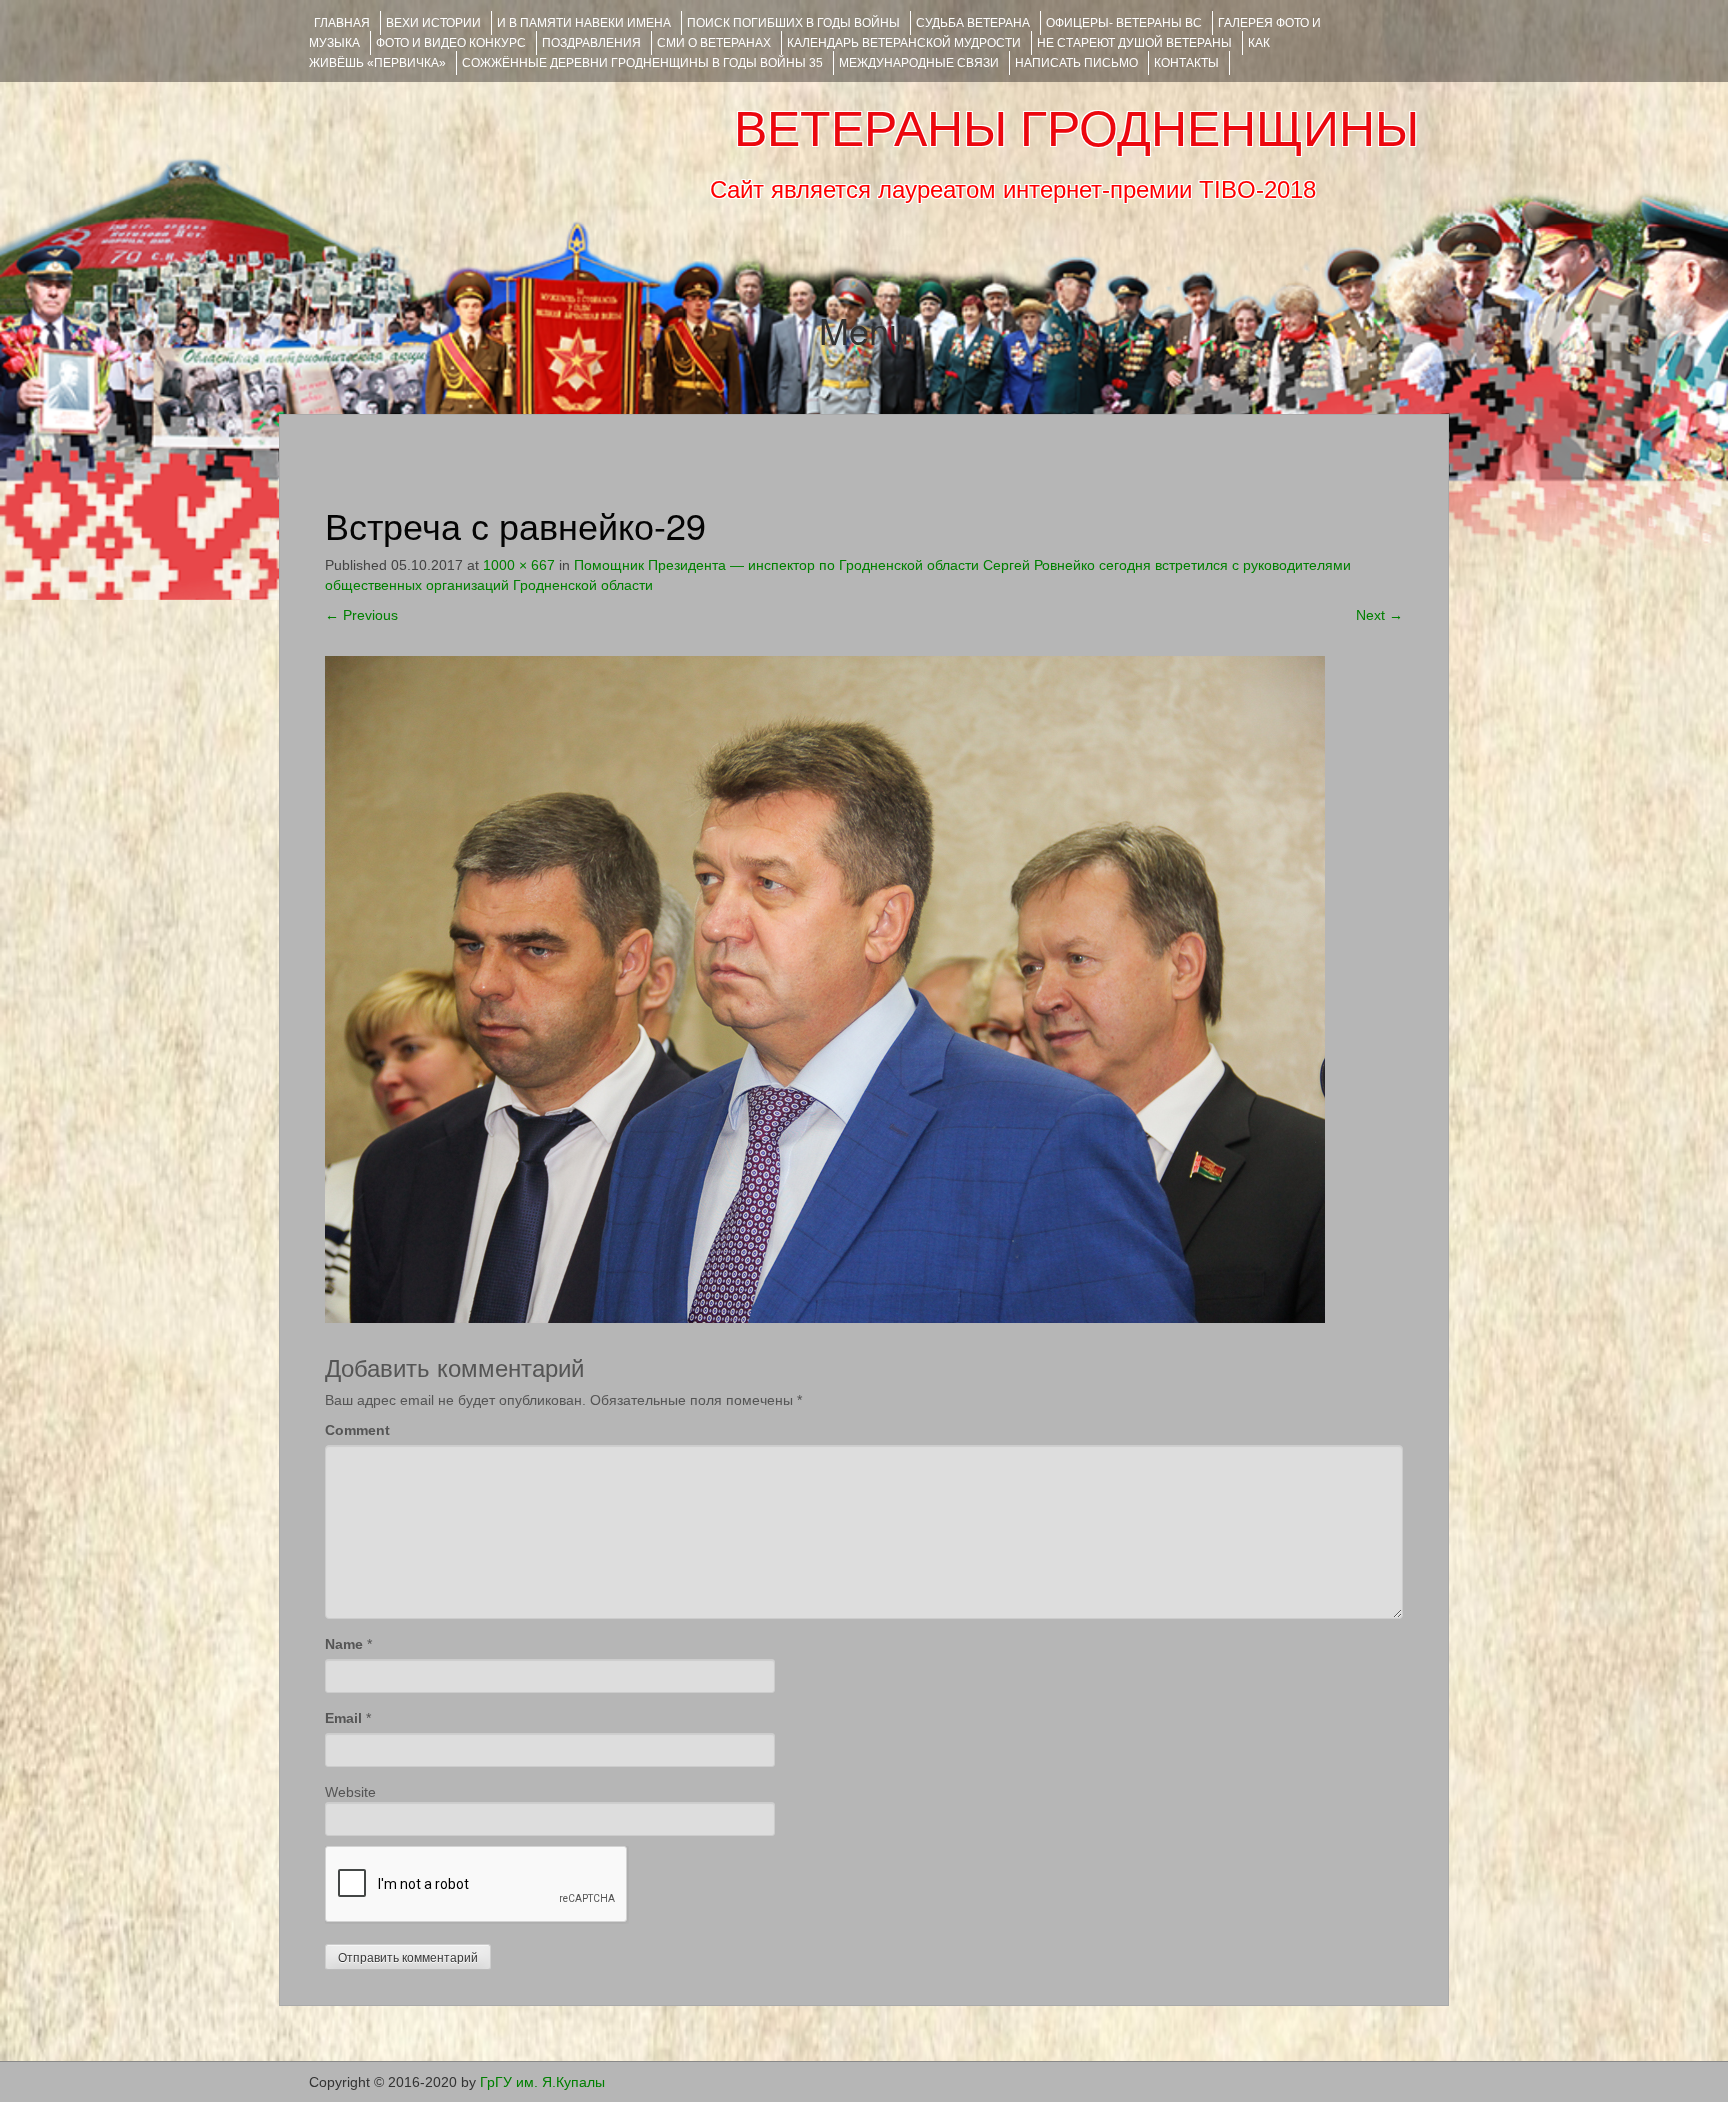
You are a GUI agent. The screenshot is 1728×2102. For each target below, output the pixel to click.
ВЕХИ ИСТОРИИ (433, 23)
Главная (342, 23)
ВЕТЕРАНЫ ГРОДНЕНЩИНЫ (1076, 129)
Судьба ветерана (973, 23)
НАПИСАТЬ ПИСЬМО (1076, 63)
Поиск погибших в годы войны (793, 23)
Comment (357, 1430)
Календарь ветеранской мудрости (904, 43)
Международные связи (919, 63)
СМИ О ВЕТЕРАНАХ (714, 43)
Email (343, 1718)
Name (344, 1644)
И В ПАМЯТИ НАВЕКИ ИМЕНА (584, 23)
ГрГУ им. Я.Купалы (542, 2082)
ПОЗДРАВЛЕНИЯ (591, 43)
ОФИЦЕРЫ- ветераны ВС (1124, 23)
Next (1379, 615)
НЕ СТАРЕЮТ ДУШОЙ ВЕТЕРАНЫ (1134, 43)
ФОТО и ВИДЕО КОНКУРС (451, 43)
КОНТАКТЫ (1186, 63)
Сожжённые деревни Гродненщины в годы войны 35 (642, 63)
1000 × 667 (519, 565)
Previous (361, 615)
